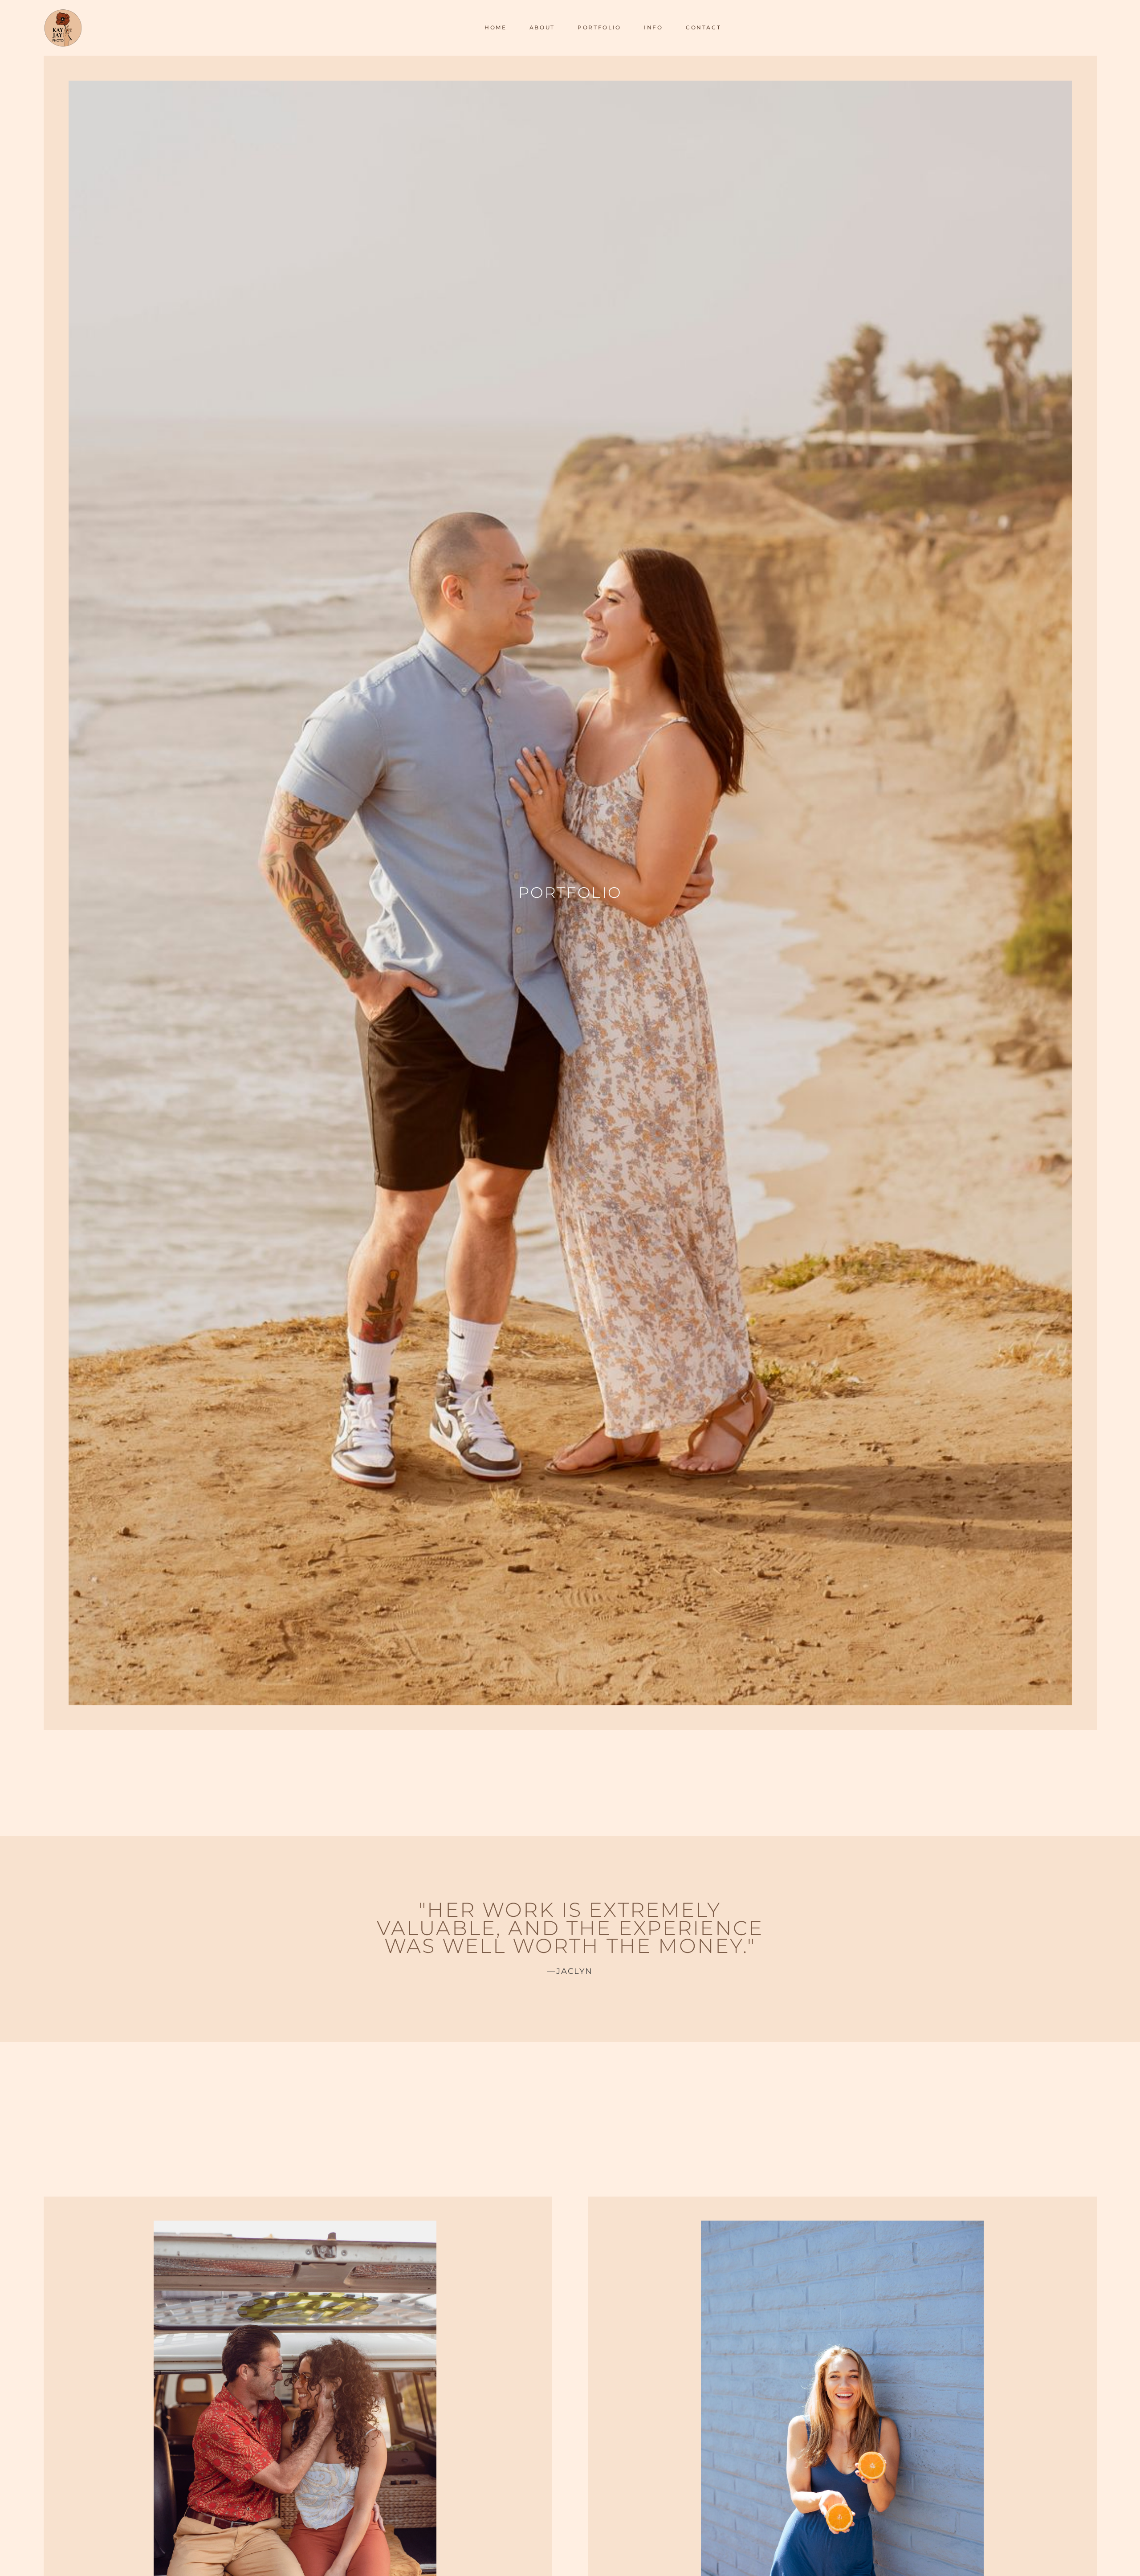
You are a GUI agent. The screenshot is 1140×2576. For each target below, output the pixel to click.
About (542, 27)
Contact (703, 27)
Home (496, 27)
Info (653, 27)
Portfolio (599, 27)
